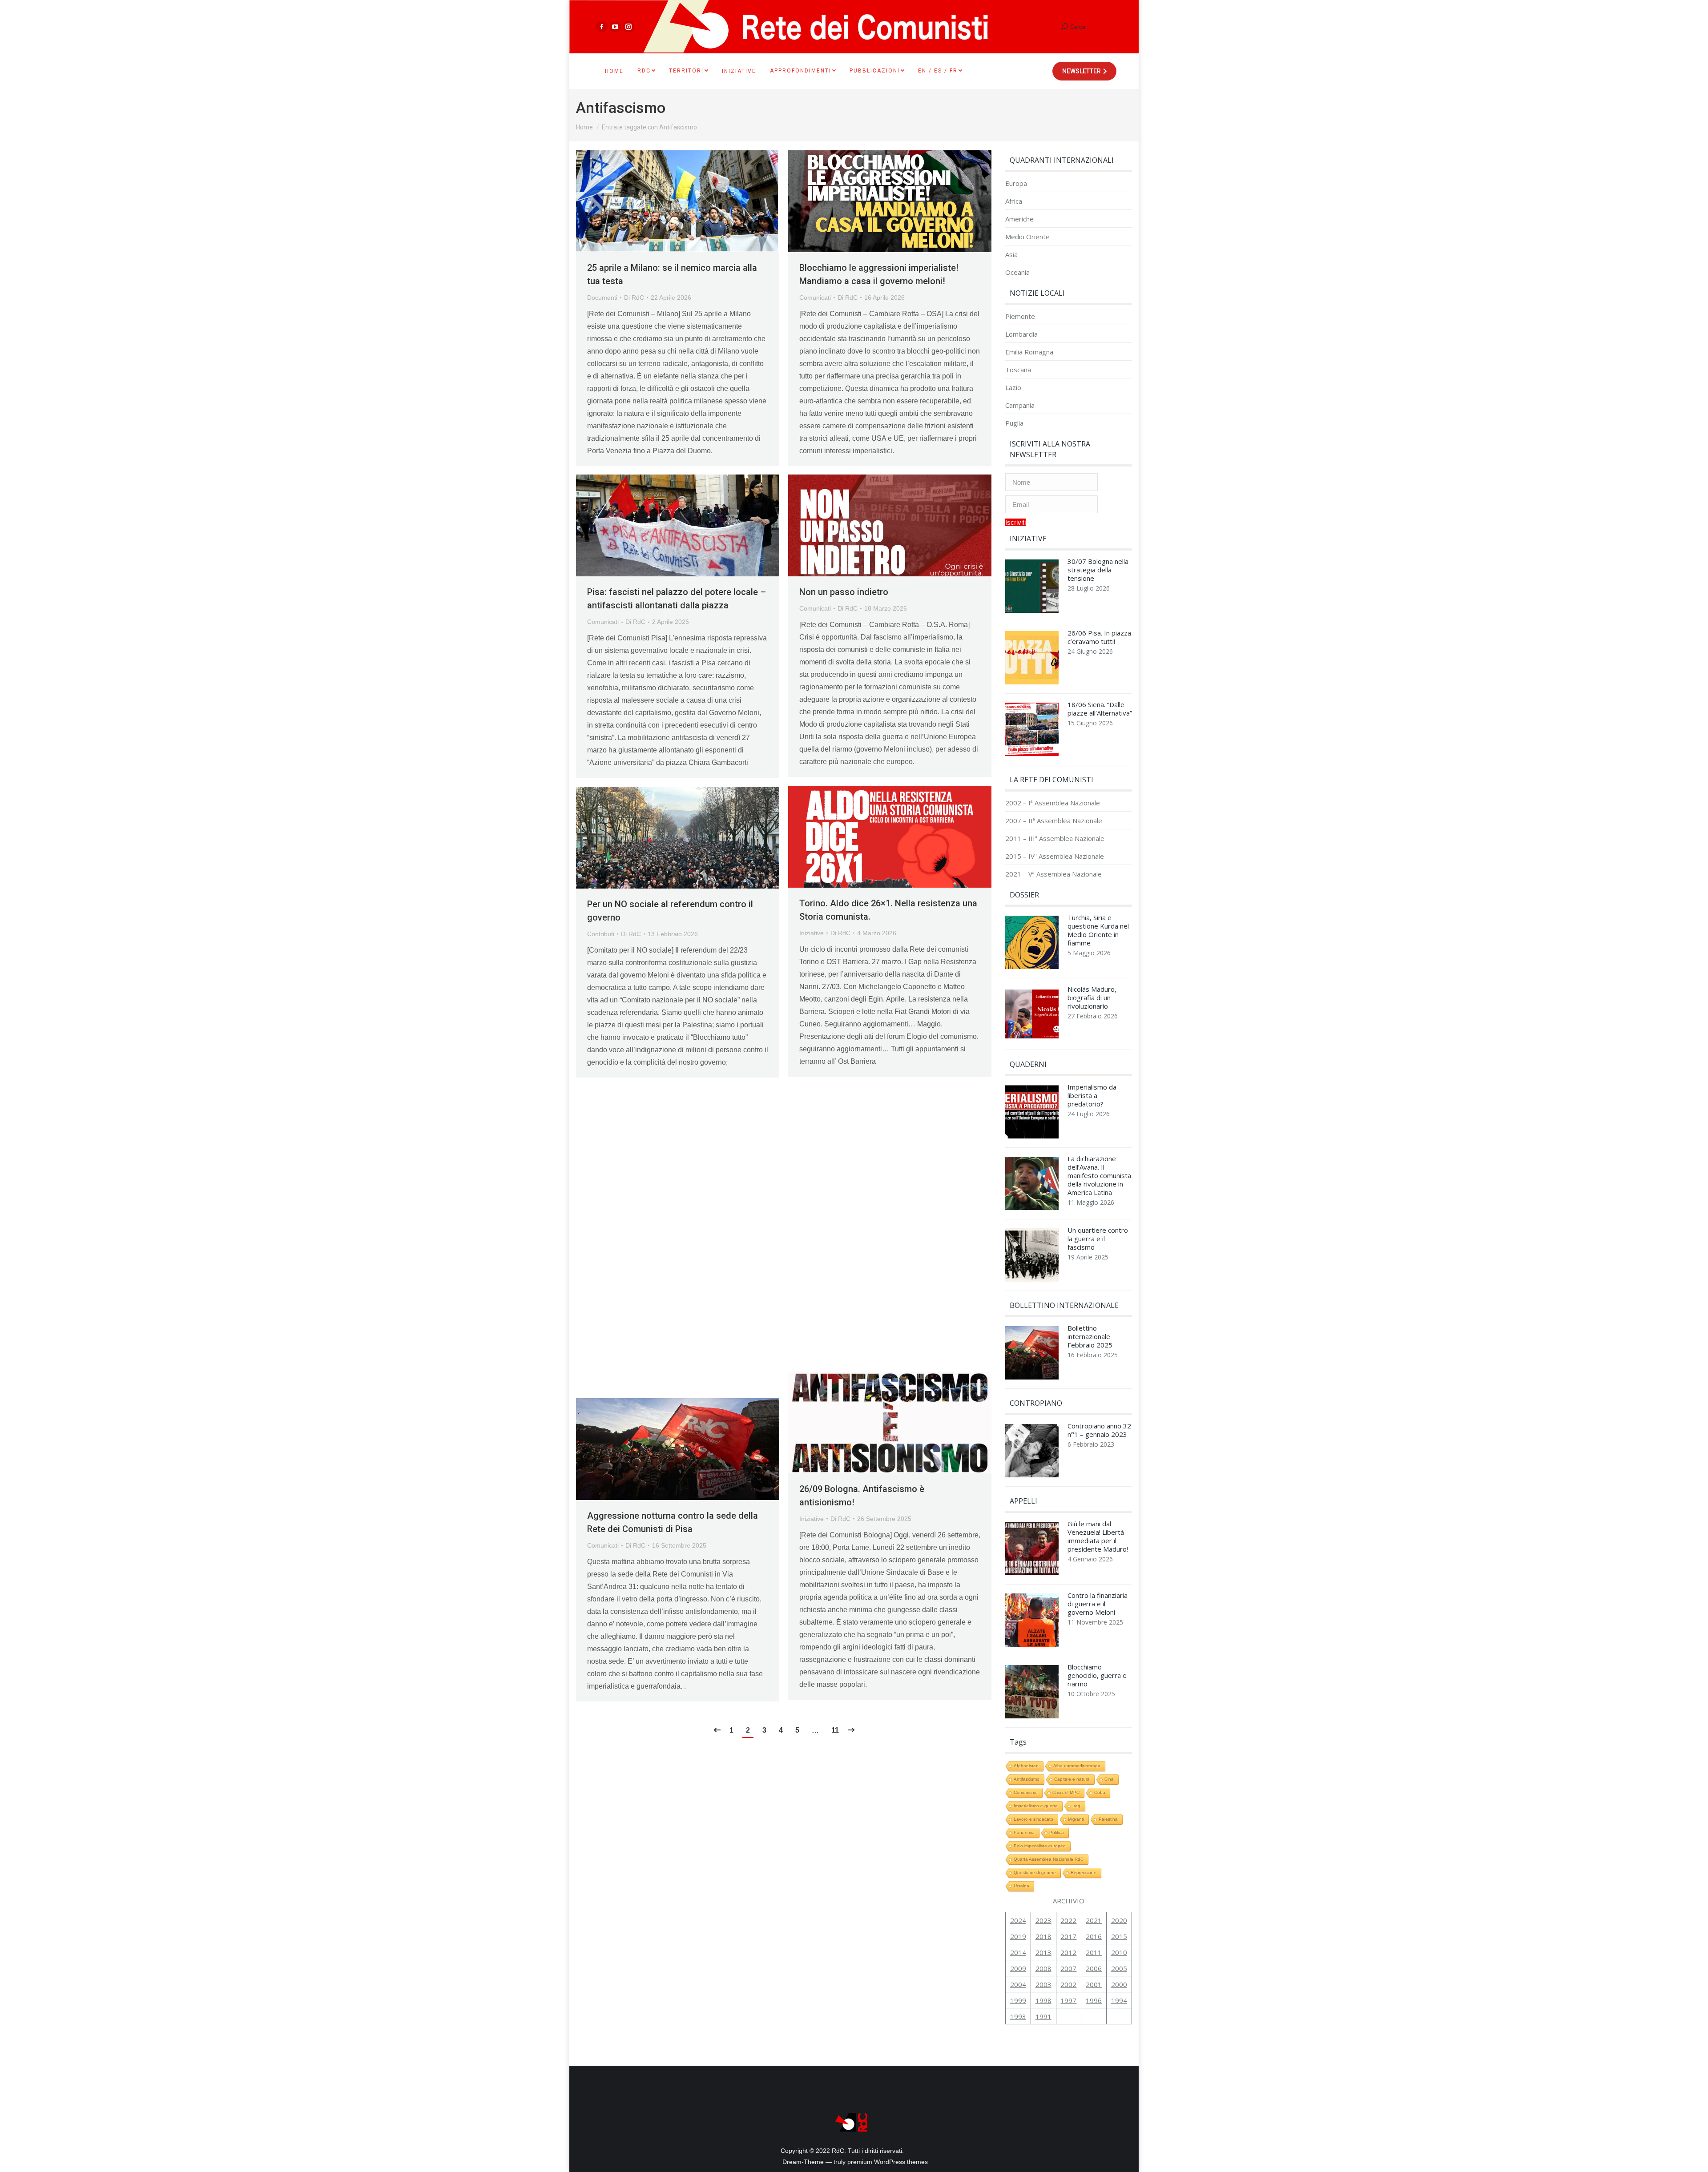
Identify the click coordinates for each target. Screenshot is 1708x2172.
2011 (1094, 1952)
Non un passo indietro (844, 592)
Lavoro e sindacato (1033, 1819)
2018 (1043, 1936)
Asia (1011, 255)
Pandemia (1024, 1832)
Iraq (1076, 1806)
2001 (1094, 1984)
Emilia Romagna (1029, 352)
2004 (1018, 1984)
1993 (1018, 2016)
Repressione (1084, 1872)
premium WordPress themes (888, 2162)
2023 (1043, 1920)
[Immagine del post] (1032, 588)
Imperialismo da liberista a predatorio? (1092, 1096)
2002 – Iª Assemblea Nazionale (1053, 803)
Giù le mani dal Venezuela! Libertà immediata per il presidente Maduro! (1098, 1536)
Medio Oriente (1027, 237)
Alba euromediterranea (1077, 1766)
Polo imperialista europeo (1040, 1846)
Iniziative (812, 933)
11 (835, 1730)
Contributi (601, 934)
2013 (1043, 1952)
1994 (1119, 2000)
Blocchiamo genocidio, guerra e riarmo (1097, 1675)
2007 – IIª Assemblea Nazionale (1054, 821)
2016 (1094, 1936)
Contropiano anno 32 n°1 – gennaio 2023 (1099, 1430)
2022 (1068, 1920)
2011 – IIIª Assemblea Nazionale (1055, 839)
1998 (1043, 2000)
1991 (1043, 2016)
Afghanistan (1026, 1766)
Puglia (1014, 423)
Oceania (1017, 272)
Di (634, 298)
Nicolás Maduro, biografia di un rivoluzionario (1092, 998)
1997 (1068, 2000)
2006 (1094, 1968)
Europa (1016, 183)
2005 (1119, 1968)
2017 (1068, 1936)
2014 (1018, 1952)
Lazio (1013, 388)
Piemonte (1020, 316)
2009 (1018, 1968)
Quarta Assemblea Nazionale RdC (1049, 1859)
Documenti (602, 298)
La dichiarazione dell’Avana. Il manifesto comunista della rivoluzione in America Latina (1099, 1176)
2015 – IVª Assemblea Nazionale (1055, 856)
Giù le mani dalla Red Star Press (863, 1203)
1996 (1094, 2000)
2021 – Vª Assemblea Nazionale (1053, 874)
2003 (1043, 1984)
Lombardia (1021, 334)
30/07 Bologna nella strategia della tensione (1098, 570)
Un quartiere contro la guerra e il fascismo (1098, 1239)
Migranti (1076, 1819)
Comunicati (815, 298)
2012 (1068, 1952)
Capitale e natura (1072, 1779)
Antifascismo (1027, 1779)
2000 (1119, 1984)
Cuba (1100, 1792)
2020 (1119, 1920)
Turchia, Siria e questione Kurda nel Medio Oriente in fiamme (1098, 930)
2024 (1018, 1920)
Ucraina (1021, 1886)
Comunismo (1026, 1792)
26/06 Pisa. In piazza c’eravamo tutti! (1099, 637)
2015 (1119, 1936)
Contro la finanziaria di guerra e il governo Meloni (1098, 1604)
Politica (1057, 1832)
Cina (1109, 1779)
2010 (1119, 1952)
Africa (1014, 201)
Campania (1020, 405)
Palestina (1108, 1819)
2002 (1068, 1984)
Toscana (1018, 370)
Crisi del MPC (1066, 1792)
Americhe (1019, 219)
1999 (1018, 2000)
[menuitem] (614, 71)
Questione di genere (1035, 1872)
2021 (1094, 1920)
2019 (1018, 1936)
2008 (1043, 1968)
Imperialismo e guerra (1036, 1806)
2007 (1068, 1968)
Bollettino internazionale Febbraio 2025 (1090, 1337)
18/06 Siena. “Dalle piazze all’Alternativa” (1100, 709)
